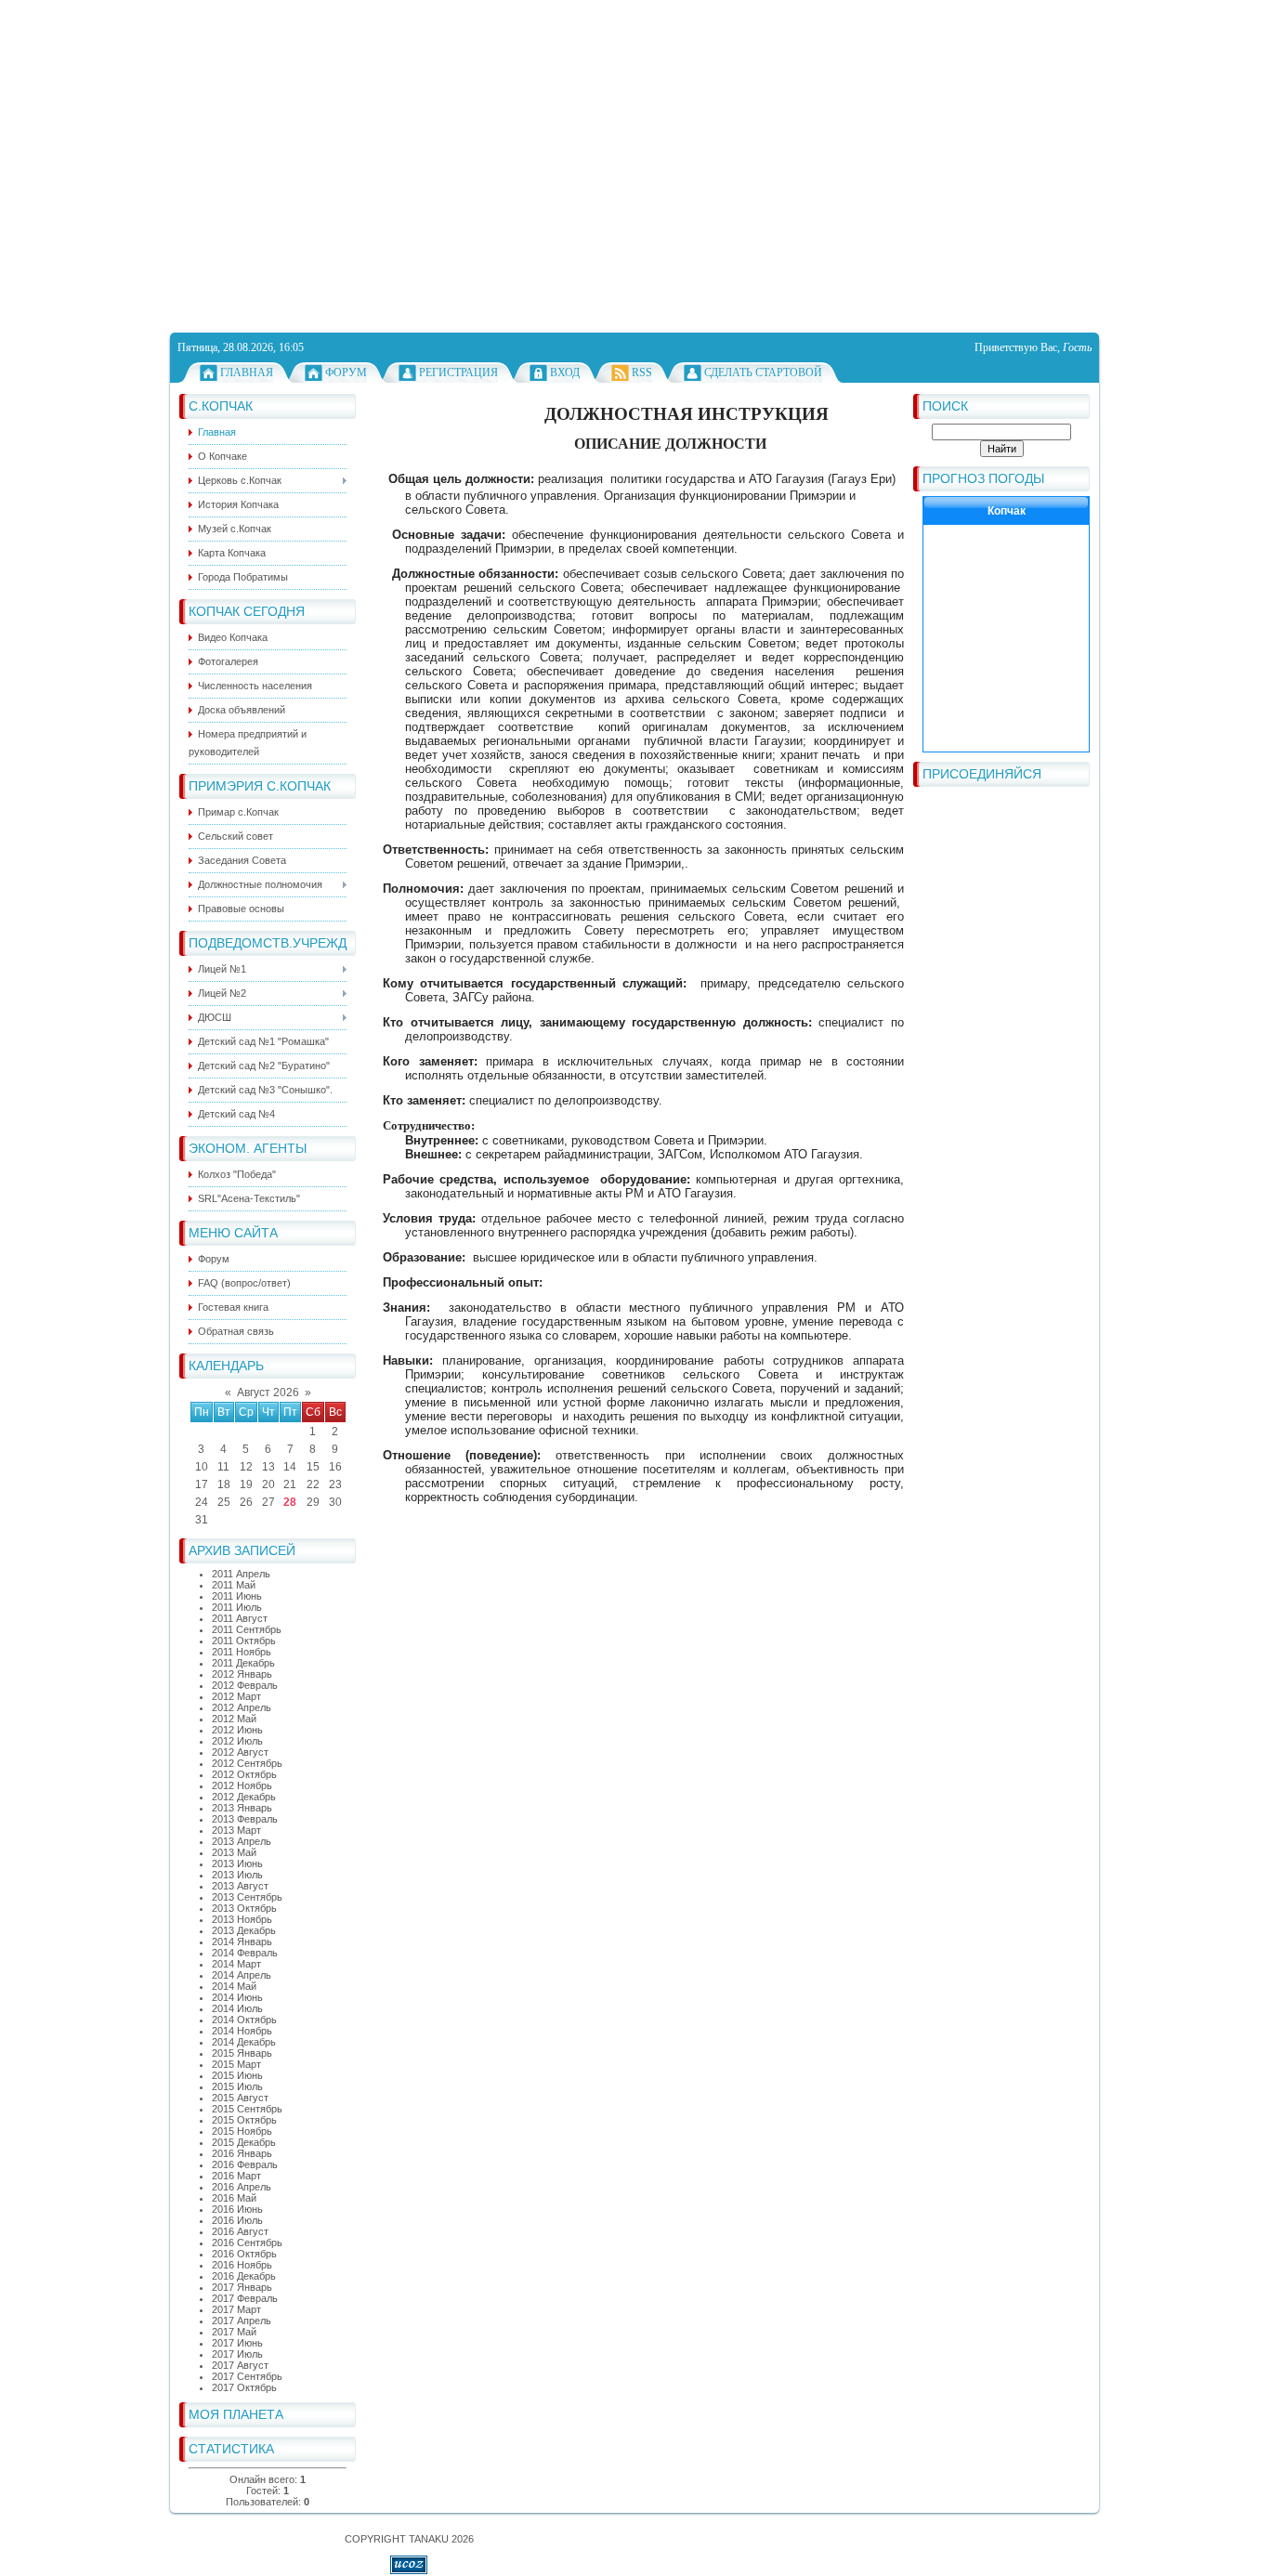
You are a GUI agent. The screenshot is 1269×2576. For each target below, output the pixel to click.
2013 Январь (242, 1808)
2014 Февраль (245, 1953)
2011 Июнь (237, 1596)
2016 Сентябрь (247, 2243)
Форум (346, 373)
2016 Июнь (237, 2209)
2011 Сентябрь (247, 1629)
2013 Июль (237, 1875)
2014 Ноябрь (242, 2031)
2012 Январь (242, 1674)
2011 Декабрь (243, 1663)
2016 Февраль (245, 2164)
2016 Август (240, 2231)
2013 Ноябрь (242, 1919)
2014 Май (234, 1986)
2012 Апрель (242, 1707)
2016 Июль (237, 2220)
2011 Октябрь (244, 1641)
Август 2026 (268, 1393)
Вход (565, 373)
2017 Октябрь (244, 2387)
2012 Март (236, 1696)
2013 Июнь (237, 1863)
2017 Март (236, 2309)
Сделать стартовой (763, 373)
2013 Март (236, 1830)
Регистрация (458, 373)
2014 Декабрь (244, 2042)
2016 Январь (242, 2153)
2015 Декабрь (244, 2142)
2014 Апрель (242, 1975)
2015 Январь (242, 2053)
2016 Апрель (242, 2187)
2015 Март (236, 2064)
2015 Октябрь (244, 2120)
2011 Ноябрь (242, 1652)
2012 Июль (237, 1741)
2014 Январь (242, 1942)
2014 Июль (237, 2008)
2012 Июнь (237, 1730)
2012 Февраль (245, 1685)
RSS (642, 373)
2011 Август (240, 1618)
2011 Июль (237, 1607)
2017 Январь (242, 2287)
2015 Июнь (237, 2075)
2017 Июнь (237, 2343)
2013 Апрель (242, 1841)
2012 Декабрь (244, 1797)
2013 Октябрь (244, 1908)
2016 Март (236, 2176)
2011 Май (234, 1585)
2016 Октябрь (244, 2254)
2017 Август (240, 2365)
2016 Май (234, 2198)
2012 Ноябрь (242, 1785)
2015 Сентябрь (247, 2109)
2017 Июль (237, 2354)
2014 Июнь (237, 1997)
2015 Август (240, 2098)
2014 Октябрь (244, 2020)
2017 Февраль (245, 2298)
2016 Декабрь (244, 2276)
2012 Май (234, 1719)
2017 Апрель (242, 2321)
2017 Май (234, 2332)
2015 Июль (237, 2086)
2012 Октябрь (244, 1774)
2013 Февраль (245, 1819)
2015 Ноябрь (242, 2131)
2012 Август (240, 1752)
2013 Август (240, 1886)
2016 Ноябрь (242, 2265)
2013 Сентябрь (247, 1897)
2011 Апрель (241, 1574)
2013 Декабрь (244, 1930)
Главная (247, 373)
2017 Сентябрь (247, 2376)
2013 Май (234, 1852)
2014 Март (236, 1964)
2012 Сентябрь (247, 1763)
